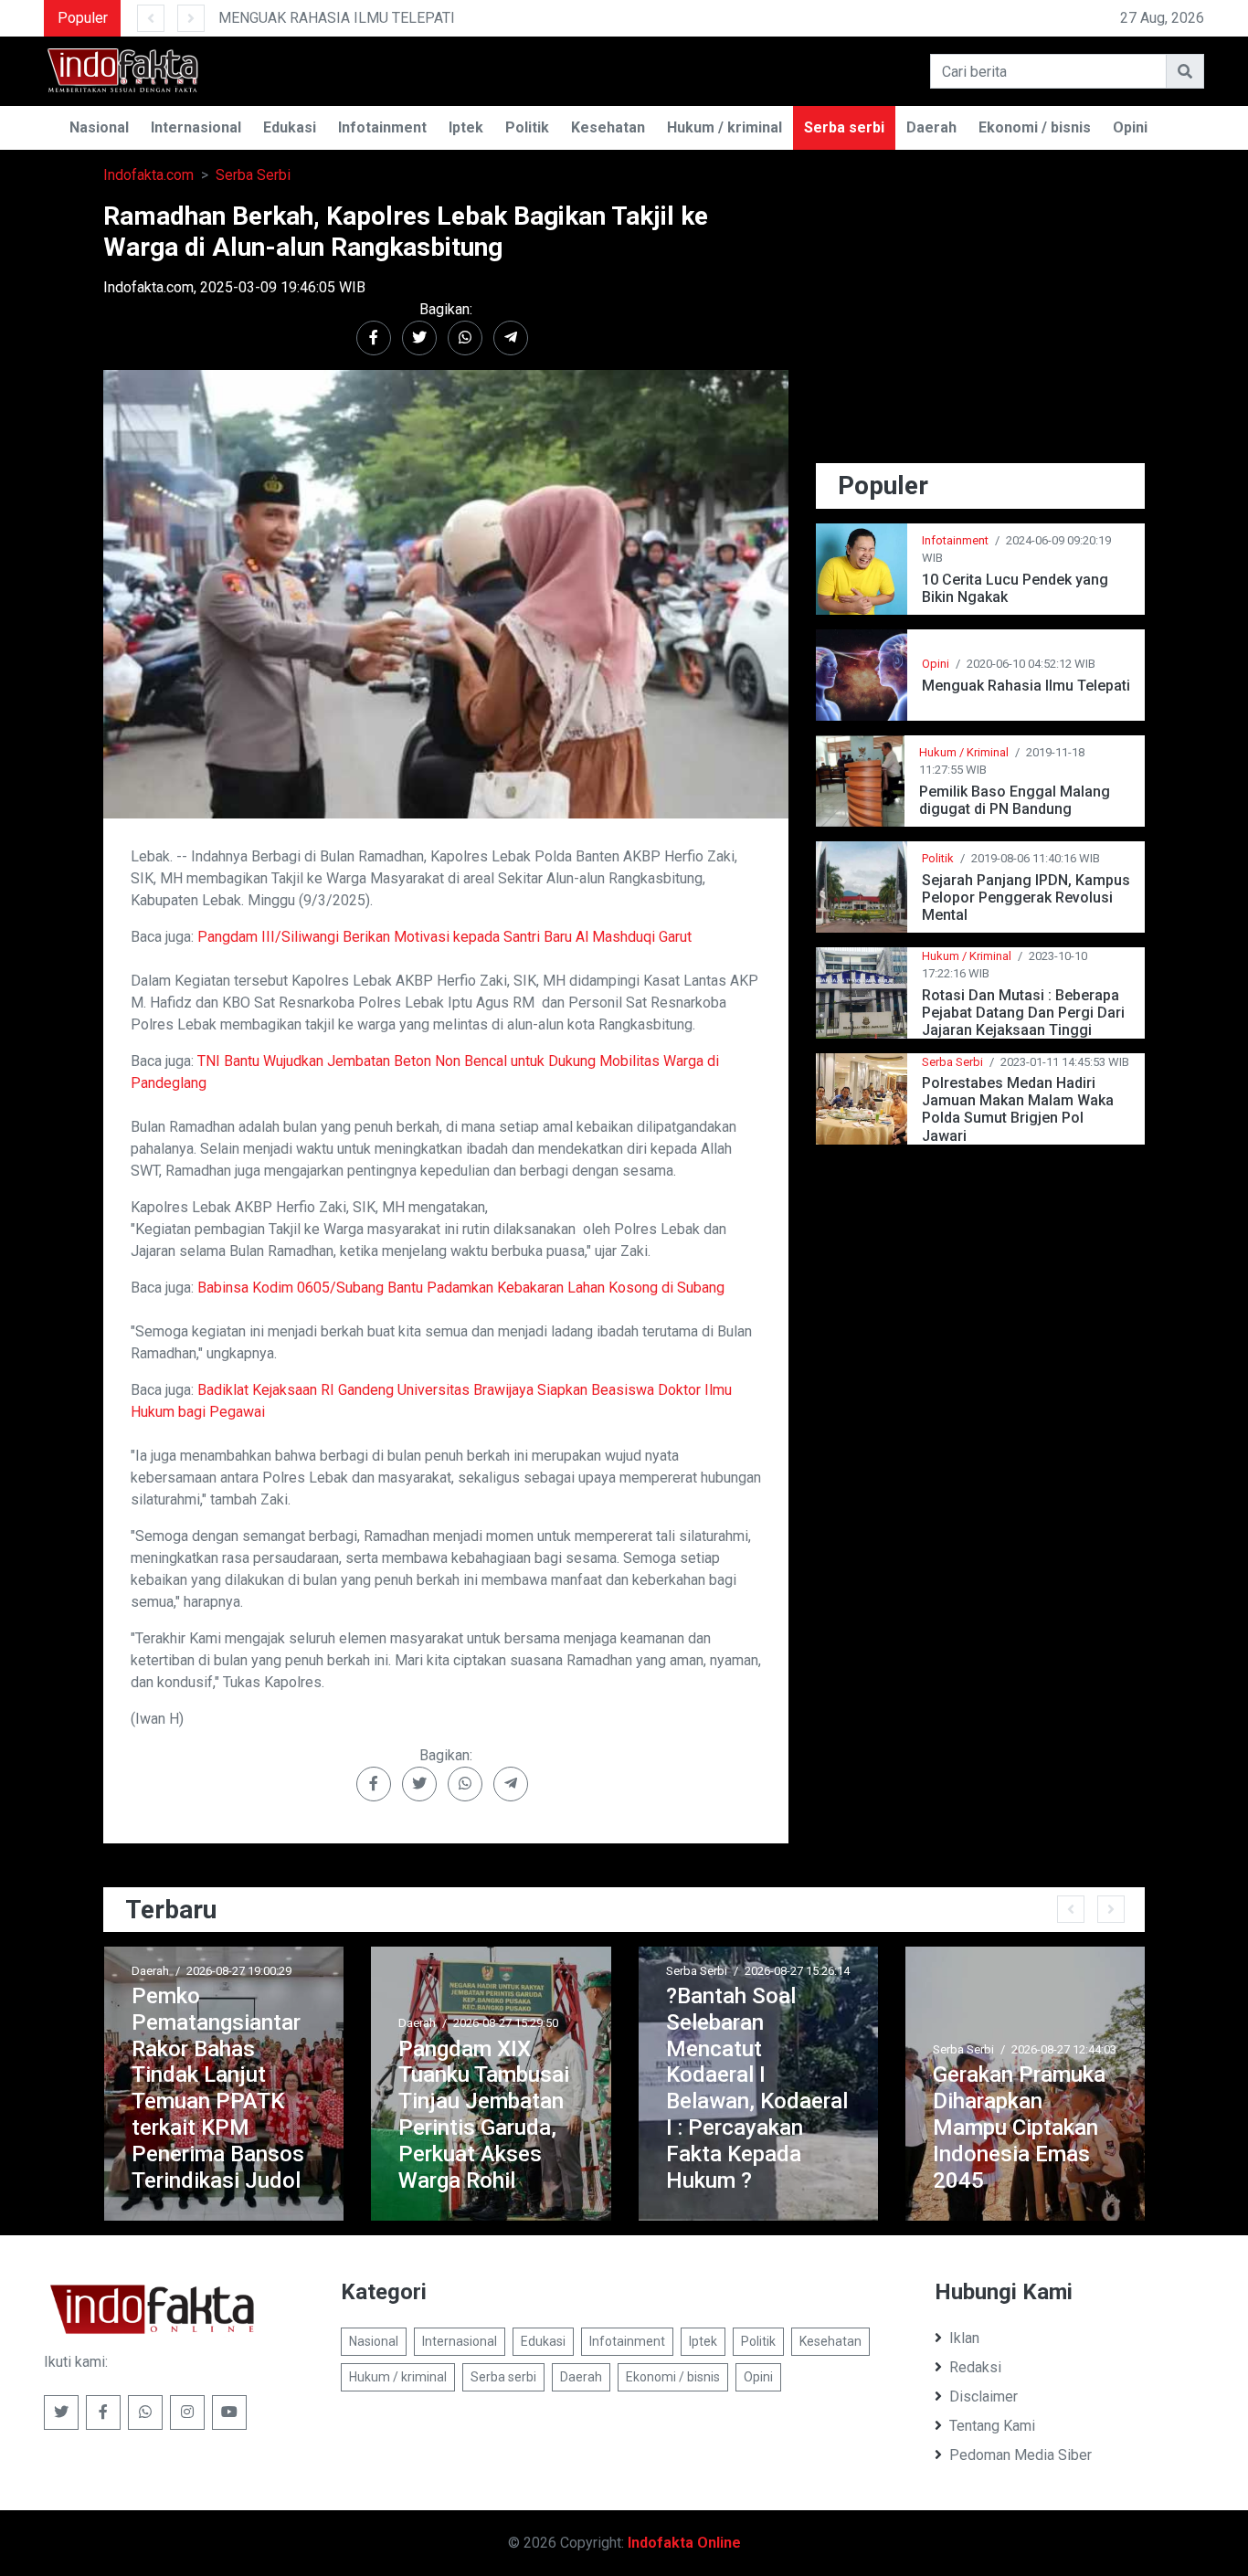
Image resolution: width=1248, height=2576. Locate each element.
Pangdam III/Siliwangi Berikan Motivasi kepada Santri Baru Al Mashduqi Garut (444, 937)
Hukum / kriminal (724, 127)
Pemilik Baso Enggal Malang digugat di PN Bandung (1015, 800)
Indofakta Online (684, 2543)
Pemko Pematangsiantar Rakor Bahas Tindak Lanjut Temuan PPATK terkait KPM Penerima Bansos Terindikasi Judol (218, 2088)
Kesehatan (608, 127)
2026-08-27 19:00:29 (239, 1971)
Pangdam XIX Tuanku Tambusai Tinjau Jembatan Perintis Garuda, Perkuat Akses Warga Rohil (484, 2115)
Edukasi (290, 127)
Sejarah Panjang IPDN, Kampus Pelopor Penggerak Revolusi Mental (1026, 897)
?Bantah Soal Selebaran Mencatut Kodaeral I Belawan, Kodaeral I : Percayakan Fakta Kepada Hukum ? (757, 2088)
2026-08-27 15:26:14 (797, 1971)
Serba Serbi (253, 175)
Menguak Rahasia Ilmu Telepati (1026, 686)
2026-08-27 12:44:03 (1064, 2049)
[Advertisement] (980, 329)
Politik (527, 127)
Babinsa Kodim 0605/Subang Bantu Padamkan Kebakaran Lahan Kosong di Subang (461, 1288)
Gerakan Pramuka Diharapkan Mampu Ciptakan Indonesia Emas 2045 (1019, 2127)
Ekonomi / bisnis (1035, 127)
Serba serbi (844, 127)
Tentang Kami (992, 2426)
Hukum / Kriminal (964, 752)
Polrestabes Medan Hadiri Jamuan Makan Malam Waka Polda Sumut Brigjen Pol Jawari (1018, 1109)
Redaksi (975, 2367)
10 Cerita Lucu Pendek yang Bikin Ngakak (1015, 588)
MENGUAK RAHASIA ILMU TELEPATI (337, 18)
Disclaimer (984, 2397)
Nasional (99, 127)
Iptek (466, 127)
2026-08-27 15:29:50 (506, 2023)
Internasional (196, 127)
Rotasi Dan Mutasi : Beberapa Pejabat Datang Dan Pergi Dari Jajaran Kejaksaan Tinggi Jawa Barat (1023, 1013)
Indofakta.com (148, 175)
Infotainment (382, 127)
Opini (1130, 127)
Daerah (931, 127)
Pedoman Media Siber (1021, 2455)
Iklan (964, 2338)
